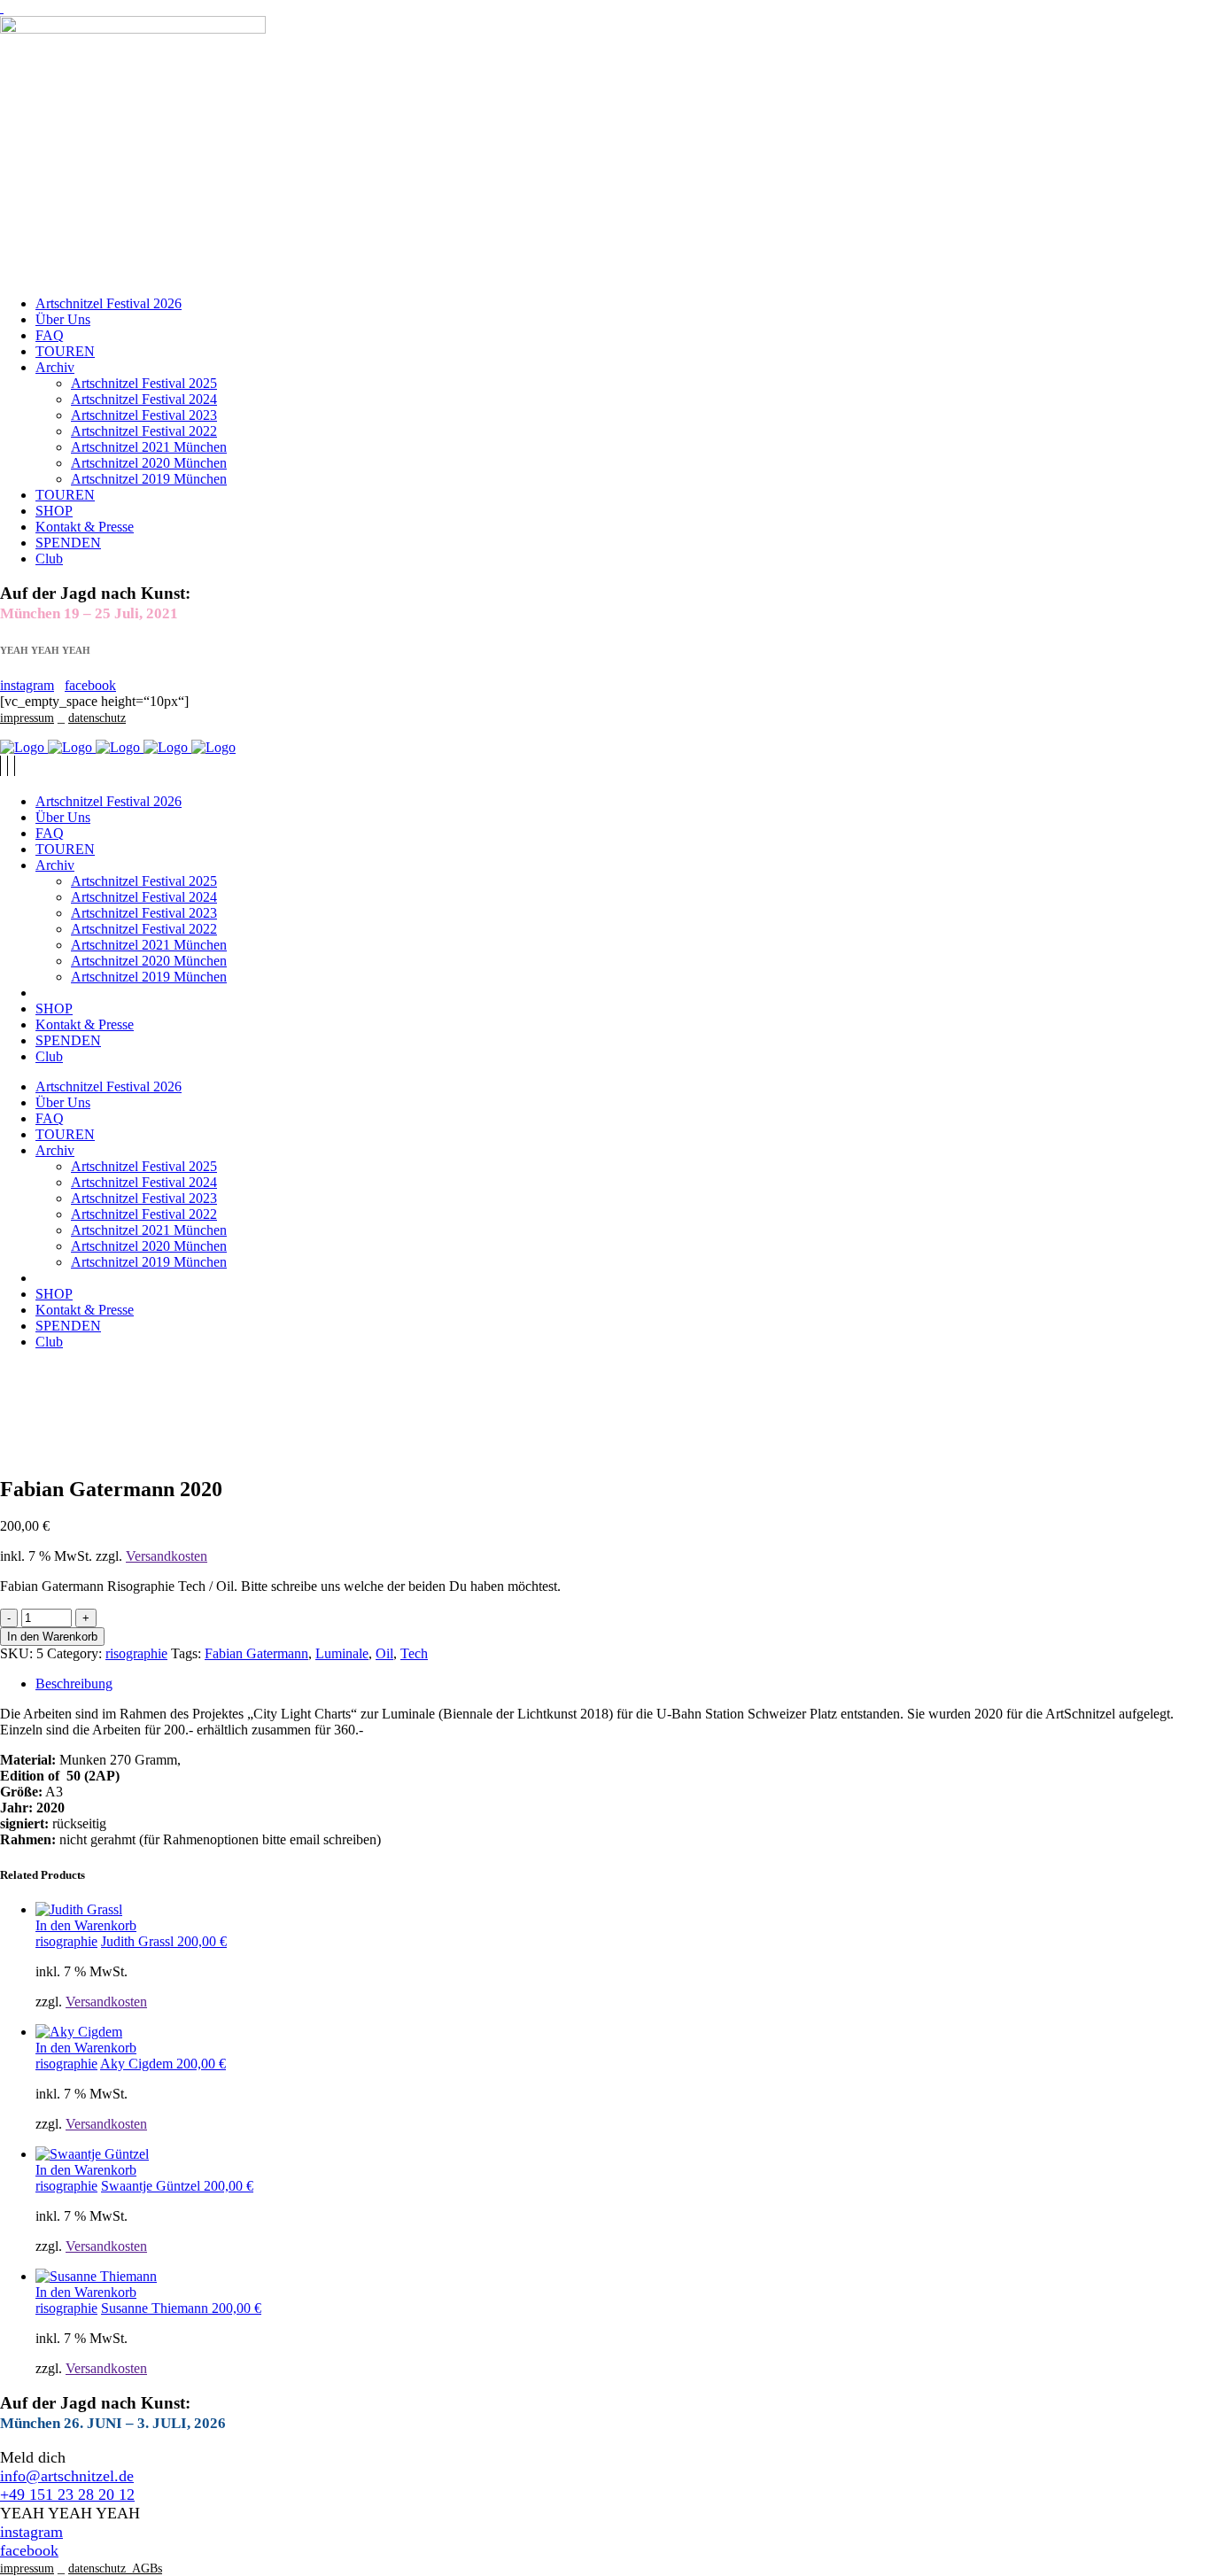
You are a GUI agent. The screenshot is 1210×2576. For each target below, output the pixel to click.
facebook (90, 685)
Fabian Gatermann (256, 1653)
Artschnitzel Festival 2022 (144, 431)
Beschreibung (74, 1684)
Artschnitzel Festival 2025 (144, 383)
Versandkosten (167, 1556)
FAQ (50, 335)
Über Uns (63, 319)
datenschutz (97, 718)
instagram (27, 685)
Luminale (342, 1653)
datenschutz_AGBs (115, 2568)
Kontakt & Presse (85, 527)
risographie (136, 1653)
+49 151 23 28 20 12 (67, 2495)
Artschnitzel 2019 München (149, 479)
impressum (27, 718)
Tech (414, 1653)
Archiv (55, 367)
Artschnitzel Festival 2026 (109, 303)
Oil (384, 1653)
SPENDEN (68, 543)
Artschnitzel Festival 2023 (144, 415)
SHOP (54, 511)
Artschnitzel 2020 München (149, 463)
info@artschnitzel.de (67, 2476)
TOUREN (65, 351)
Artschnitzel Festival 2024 (144, 399)
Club (49, 559)
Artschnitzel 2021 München (149, 447)
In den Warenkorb (52, 1637)
